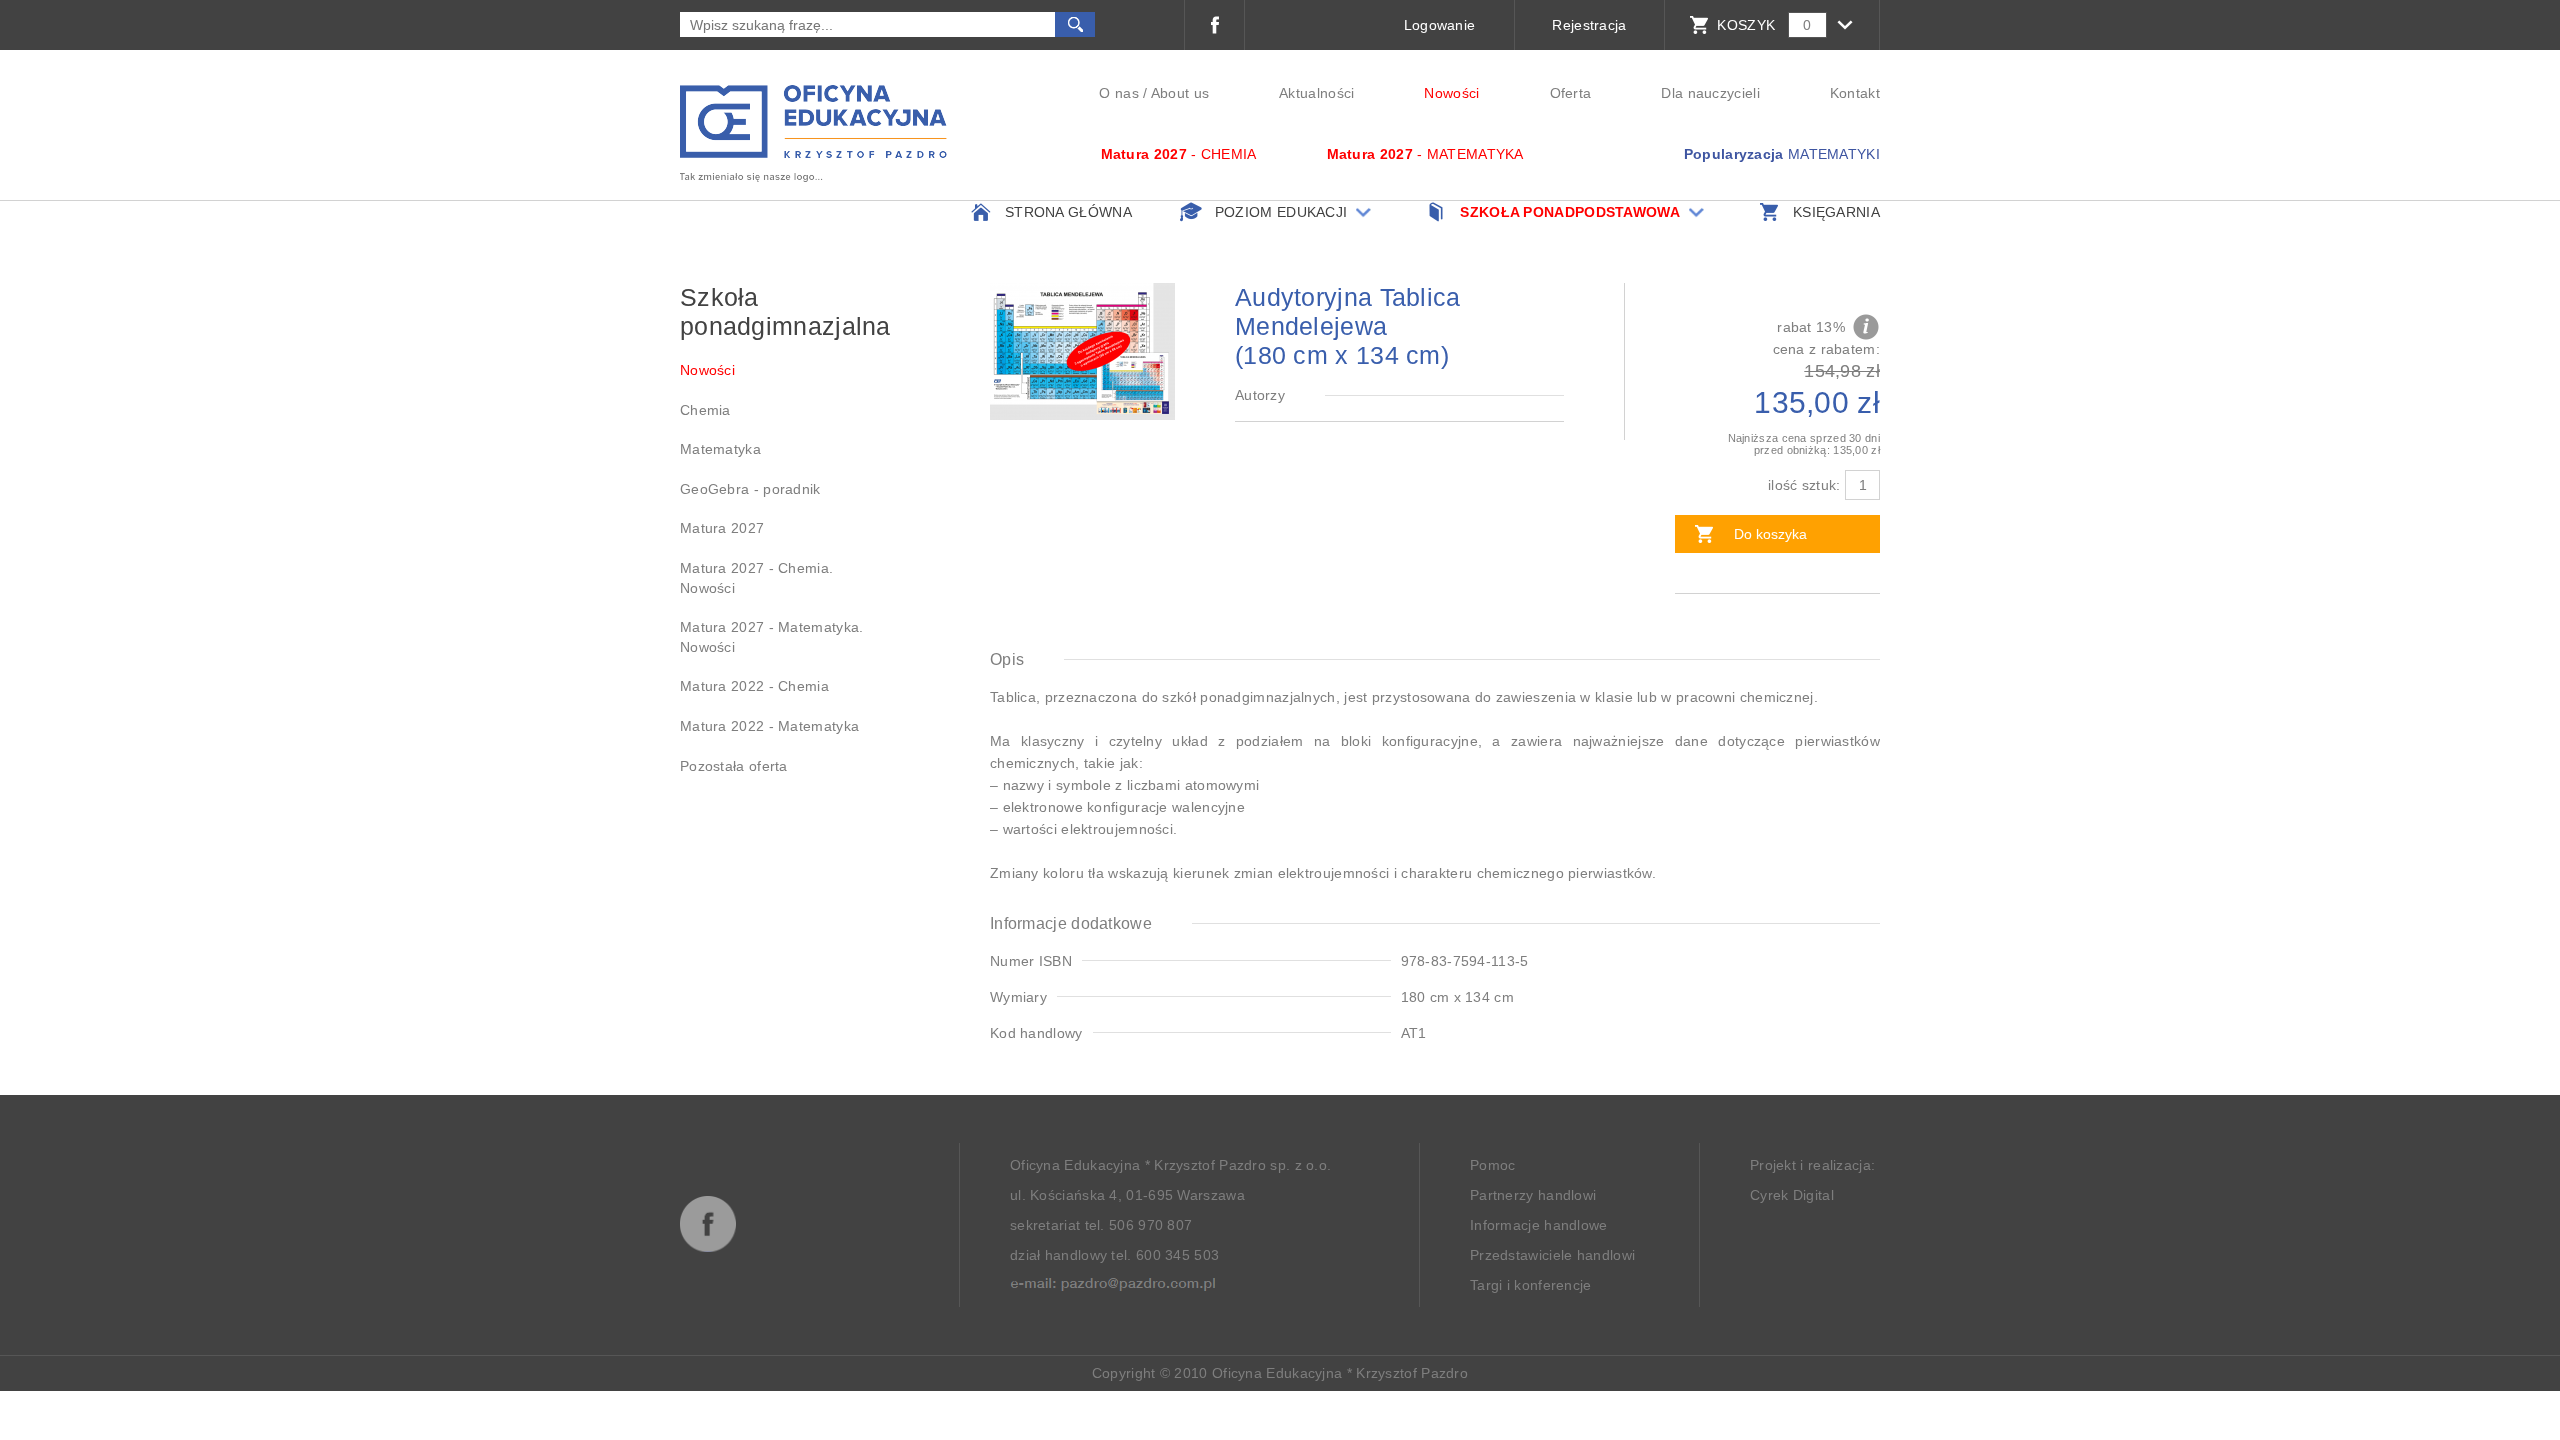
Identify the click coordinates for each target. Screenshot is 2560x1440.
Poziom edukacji (1281, 212)
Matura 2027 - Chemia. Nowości (756, 578)
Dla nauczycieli (1710, 93)
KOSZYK (1746, 25)
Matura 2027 (722, 528)
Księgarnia (1836, 212)
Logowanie (1440, 25)
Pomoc (1493, 1165)
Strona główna (1068, 212)
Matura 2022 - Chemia (754, 686)
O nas (1119, 93)
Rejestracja (1589, 25)
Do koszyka (1770, 534)
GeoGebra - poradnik (750, 489)
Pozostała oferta (734, 766)
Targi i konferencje (1531, 1285)
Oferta (1571, 93)
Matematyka (720, 449)
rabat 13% (1811, 327)
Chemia (705, 410)
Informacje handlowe (1539, 1225)
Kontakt (1855, 93)
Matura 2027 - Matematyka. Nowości (772, 637)
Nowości (1451, 93)
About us (1180, 93)
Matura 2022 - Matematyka (769, 726)
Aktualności (1316, 93)
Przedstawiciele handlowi (1552, 1255)
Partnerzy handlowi (1533, 1195)
